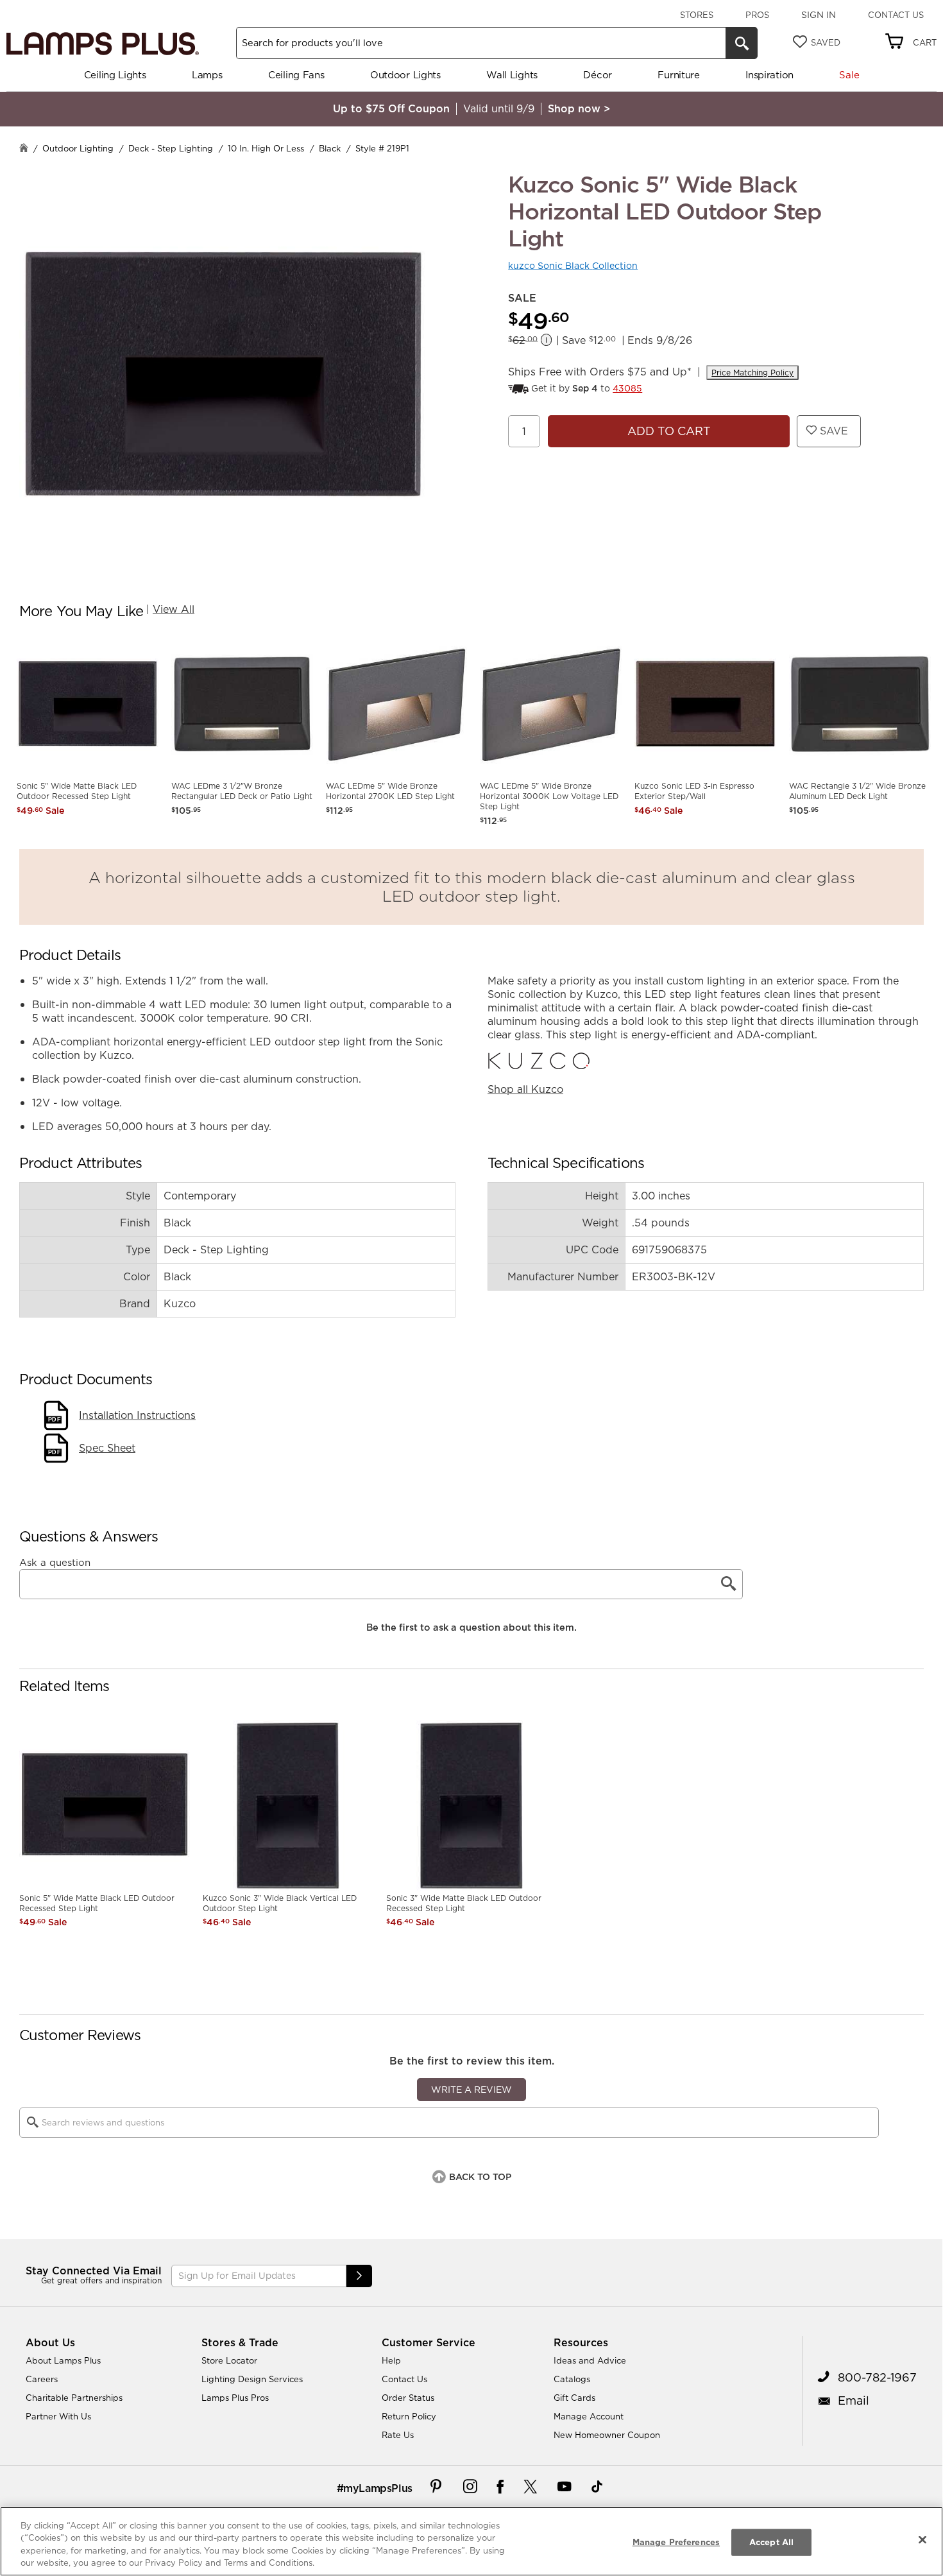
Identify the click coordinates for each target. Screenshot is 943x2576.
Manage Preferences (676, 2542)
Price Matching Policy (752, 373)
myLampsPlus (378, 2488)
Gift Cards (574, 2398)
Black (330, 148)
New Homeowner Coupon (607, 2435)
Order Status (408, 2398)
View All (174, 609)
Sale (849, 75)
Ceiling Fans (296, 75)
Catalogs (572, 2379)
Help (391, 2360)
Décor (598, 75)
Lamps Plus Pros (235, 2398)
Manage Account (589, 2416)
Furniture (678, 75)
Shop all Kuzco (525, 1089)
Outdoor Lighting (78, 148)
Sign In (819, 15)
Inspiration (769, 75)
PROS (757, 15)
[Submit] (359, 2276)
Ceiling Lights (115, 75)
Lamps (207, 75)
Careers (42, 2379)
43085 (627, 388)
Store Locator (229, 2360)
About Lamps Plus (63, 2360)
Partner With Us (58, 2416)
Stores (697, 15)
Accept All (771, 2542)
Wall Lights (512, 75)
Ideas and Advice (590, 2360)
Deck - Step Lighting (171, 148)
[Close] (922, 2539)
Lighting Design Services (252, 2379)
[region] (471, 2541)
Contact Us (896, 15)
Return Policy (409, 2416)
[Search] (742, 43)
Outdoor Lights (405, 75)
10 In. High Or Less (266, 148)
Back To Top (480, 2177)
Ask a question (55, 1563)
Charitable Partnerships (74, 2398)
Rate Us (398, 2435)
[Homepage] (24, 149)
